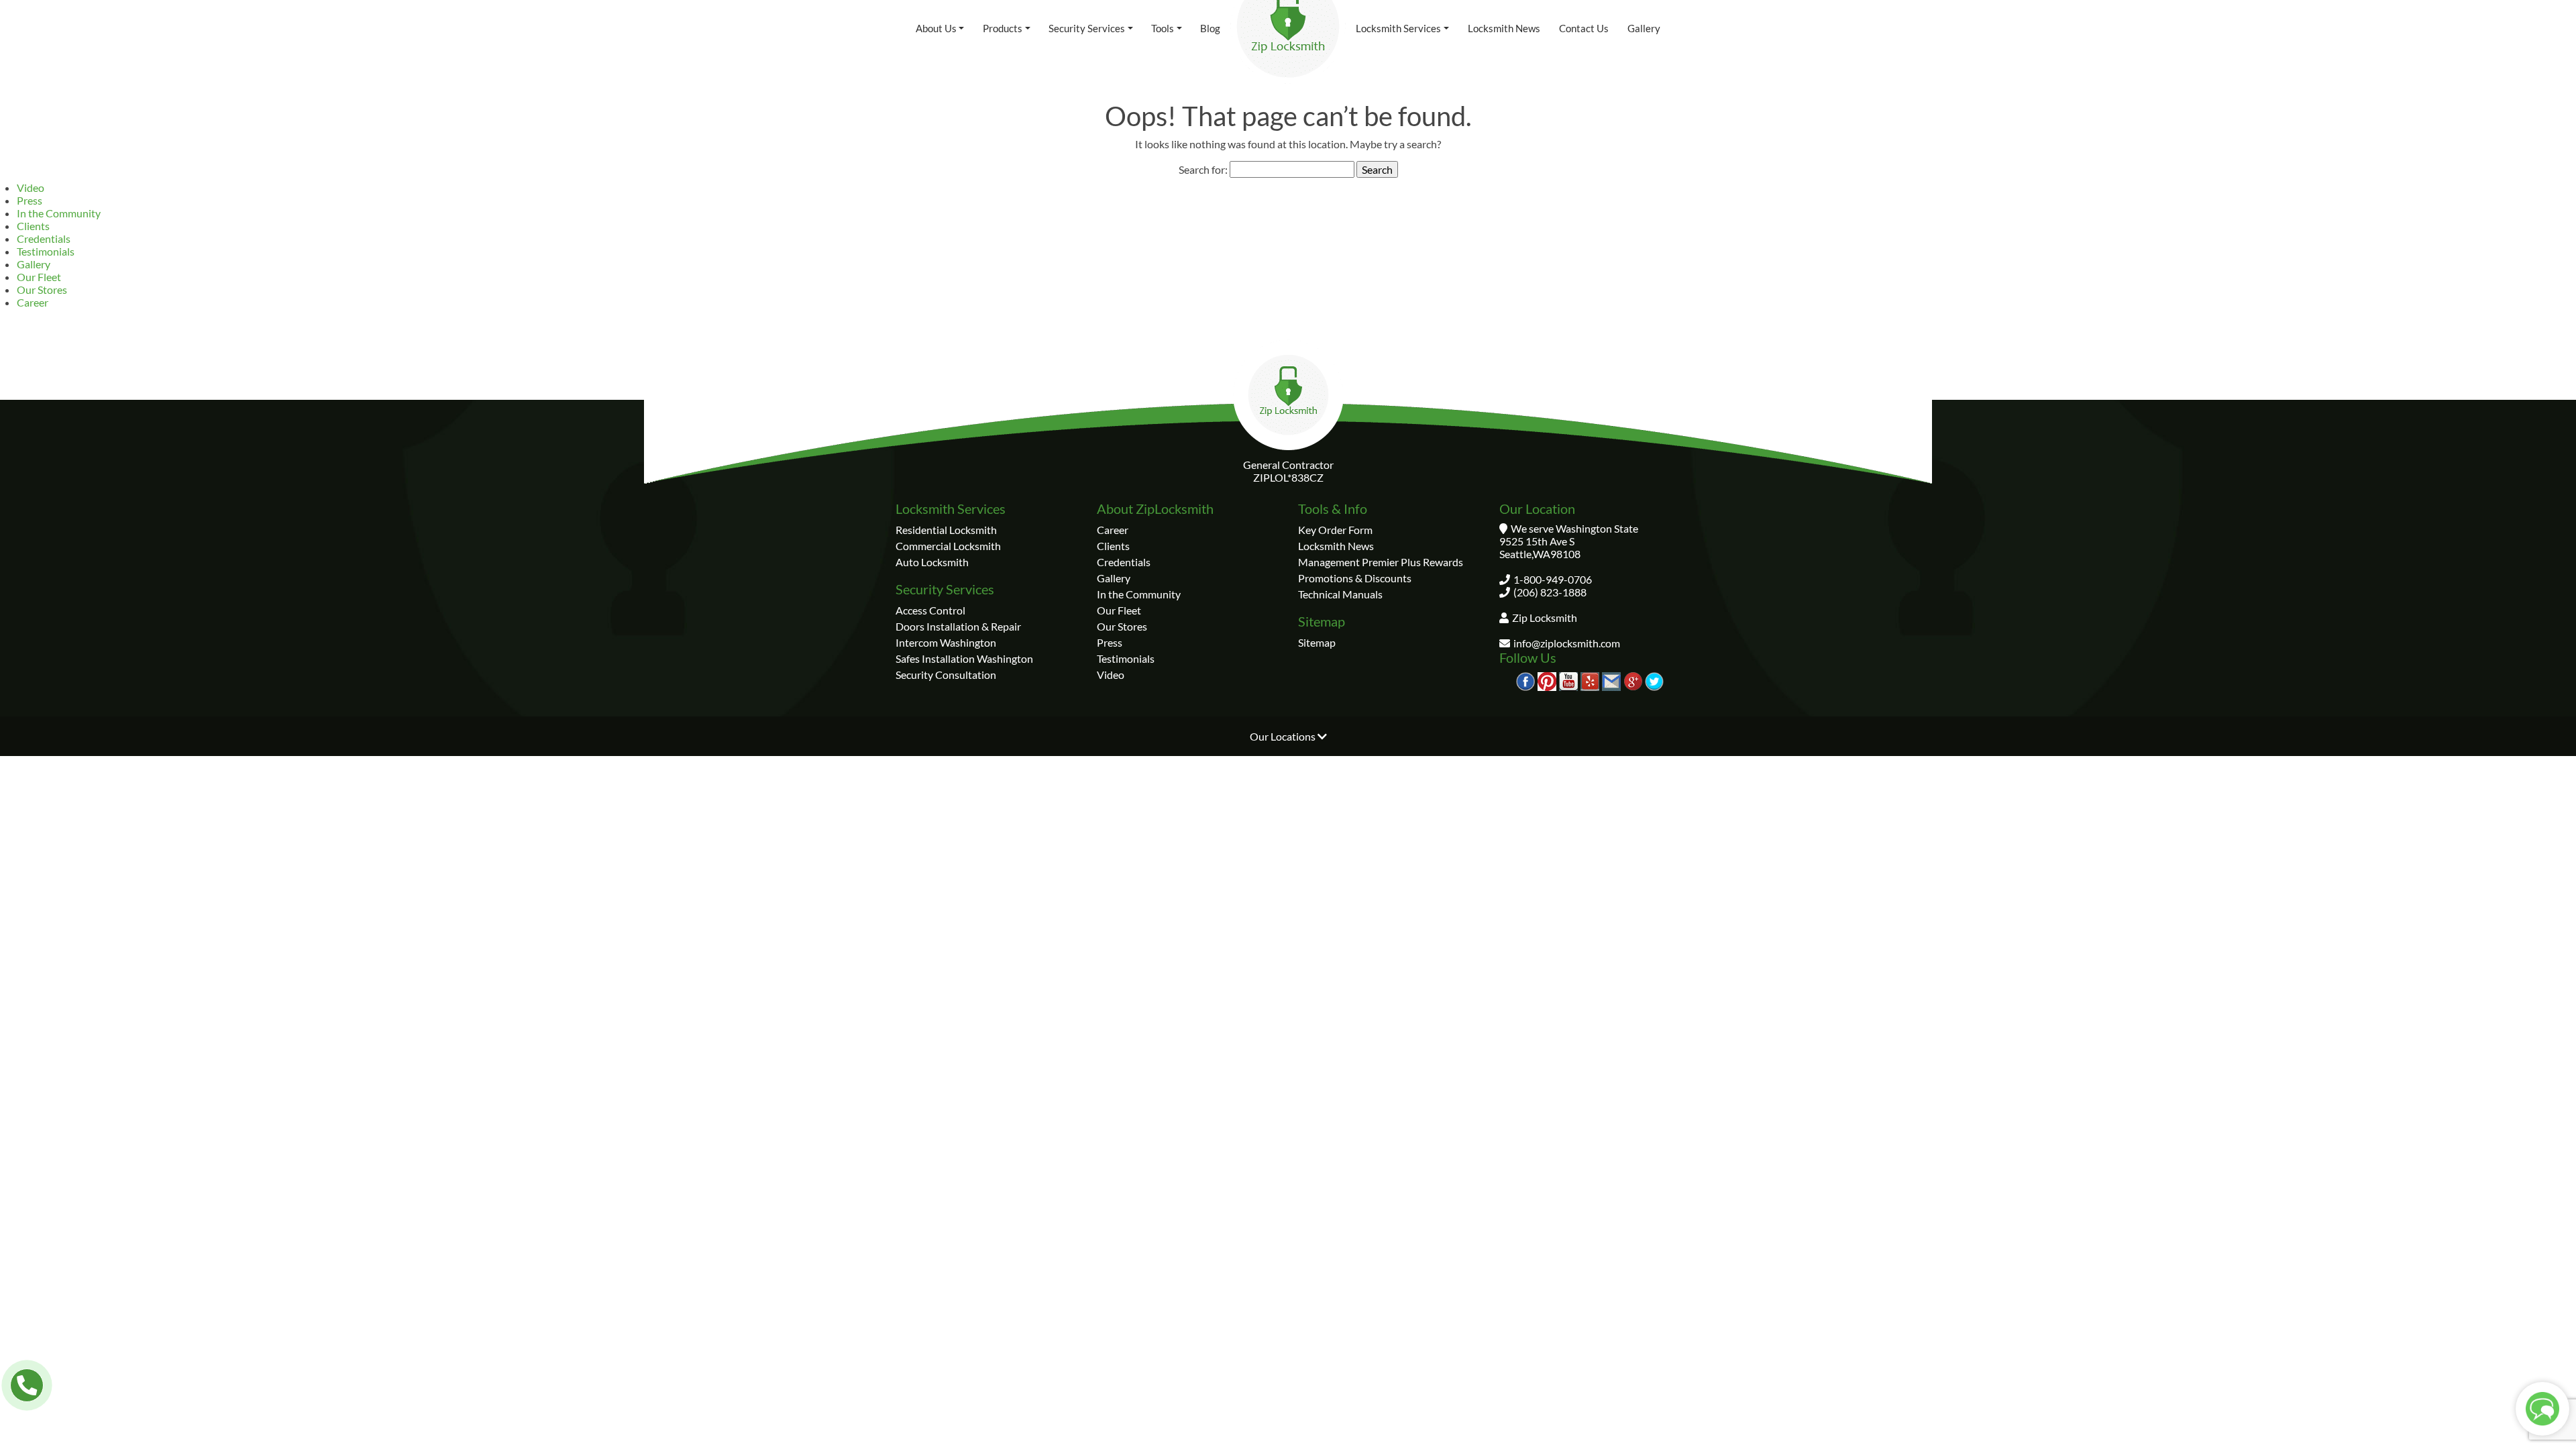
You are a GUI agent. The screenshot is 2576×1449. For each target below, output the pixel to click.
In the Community (59, 213)
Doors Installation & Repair (958, 626)
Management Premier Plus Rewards (1381, 562)
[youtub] (1568, 680)
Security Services (1087, 28)
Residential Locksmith (946, 530)
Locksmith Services (1398, 28)
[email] (1611, 680)
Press (30, 200)
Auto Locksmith (932, 562)
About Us (936, 28)
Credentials (44, 238)
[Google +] (1633, 680)
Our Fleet (39, 277)
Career (33, 302)
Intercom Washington (946, 642)
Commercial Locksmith (948, 546)
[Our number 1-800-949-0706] (27, 1385)
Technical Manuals (1340, 594)
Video (31, 187)
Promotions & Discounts (1355, 578)
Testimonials (46, 251)
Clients (33, 226)
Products (1003, 28)
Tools (1163, 28)
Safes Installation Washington (964, 658)
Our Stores (42, 289)
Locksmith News (1504, 28)
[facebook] (1525, 680)
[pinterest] (1547, 680)
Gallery (1644, 28)
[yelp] (1590, 680)
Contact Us (1584, 28)
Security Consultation (946, 675)
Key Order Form (1335, 530)
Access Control (930, 610)
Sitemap (1317, 642)
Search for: (1203, 169)
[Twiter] (1654, 680)
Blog (1210, 28)
